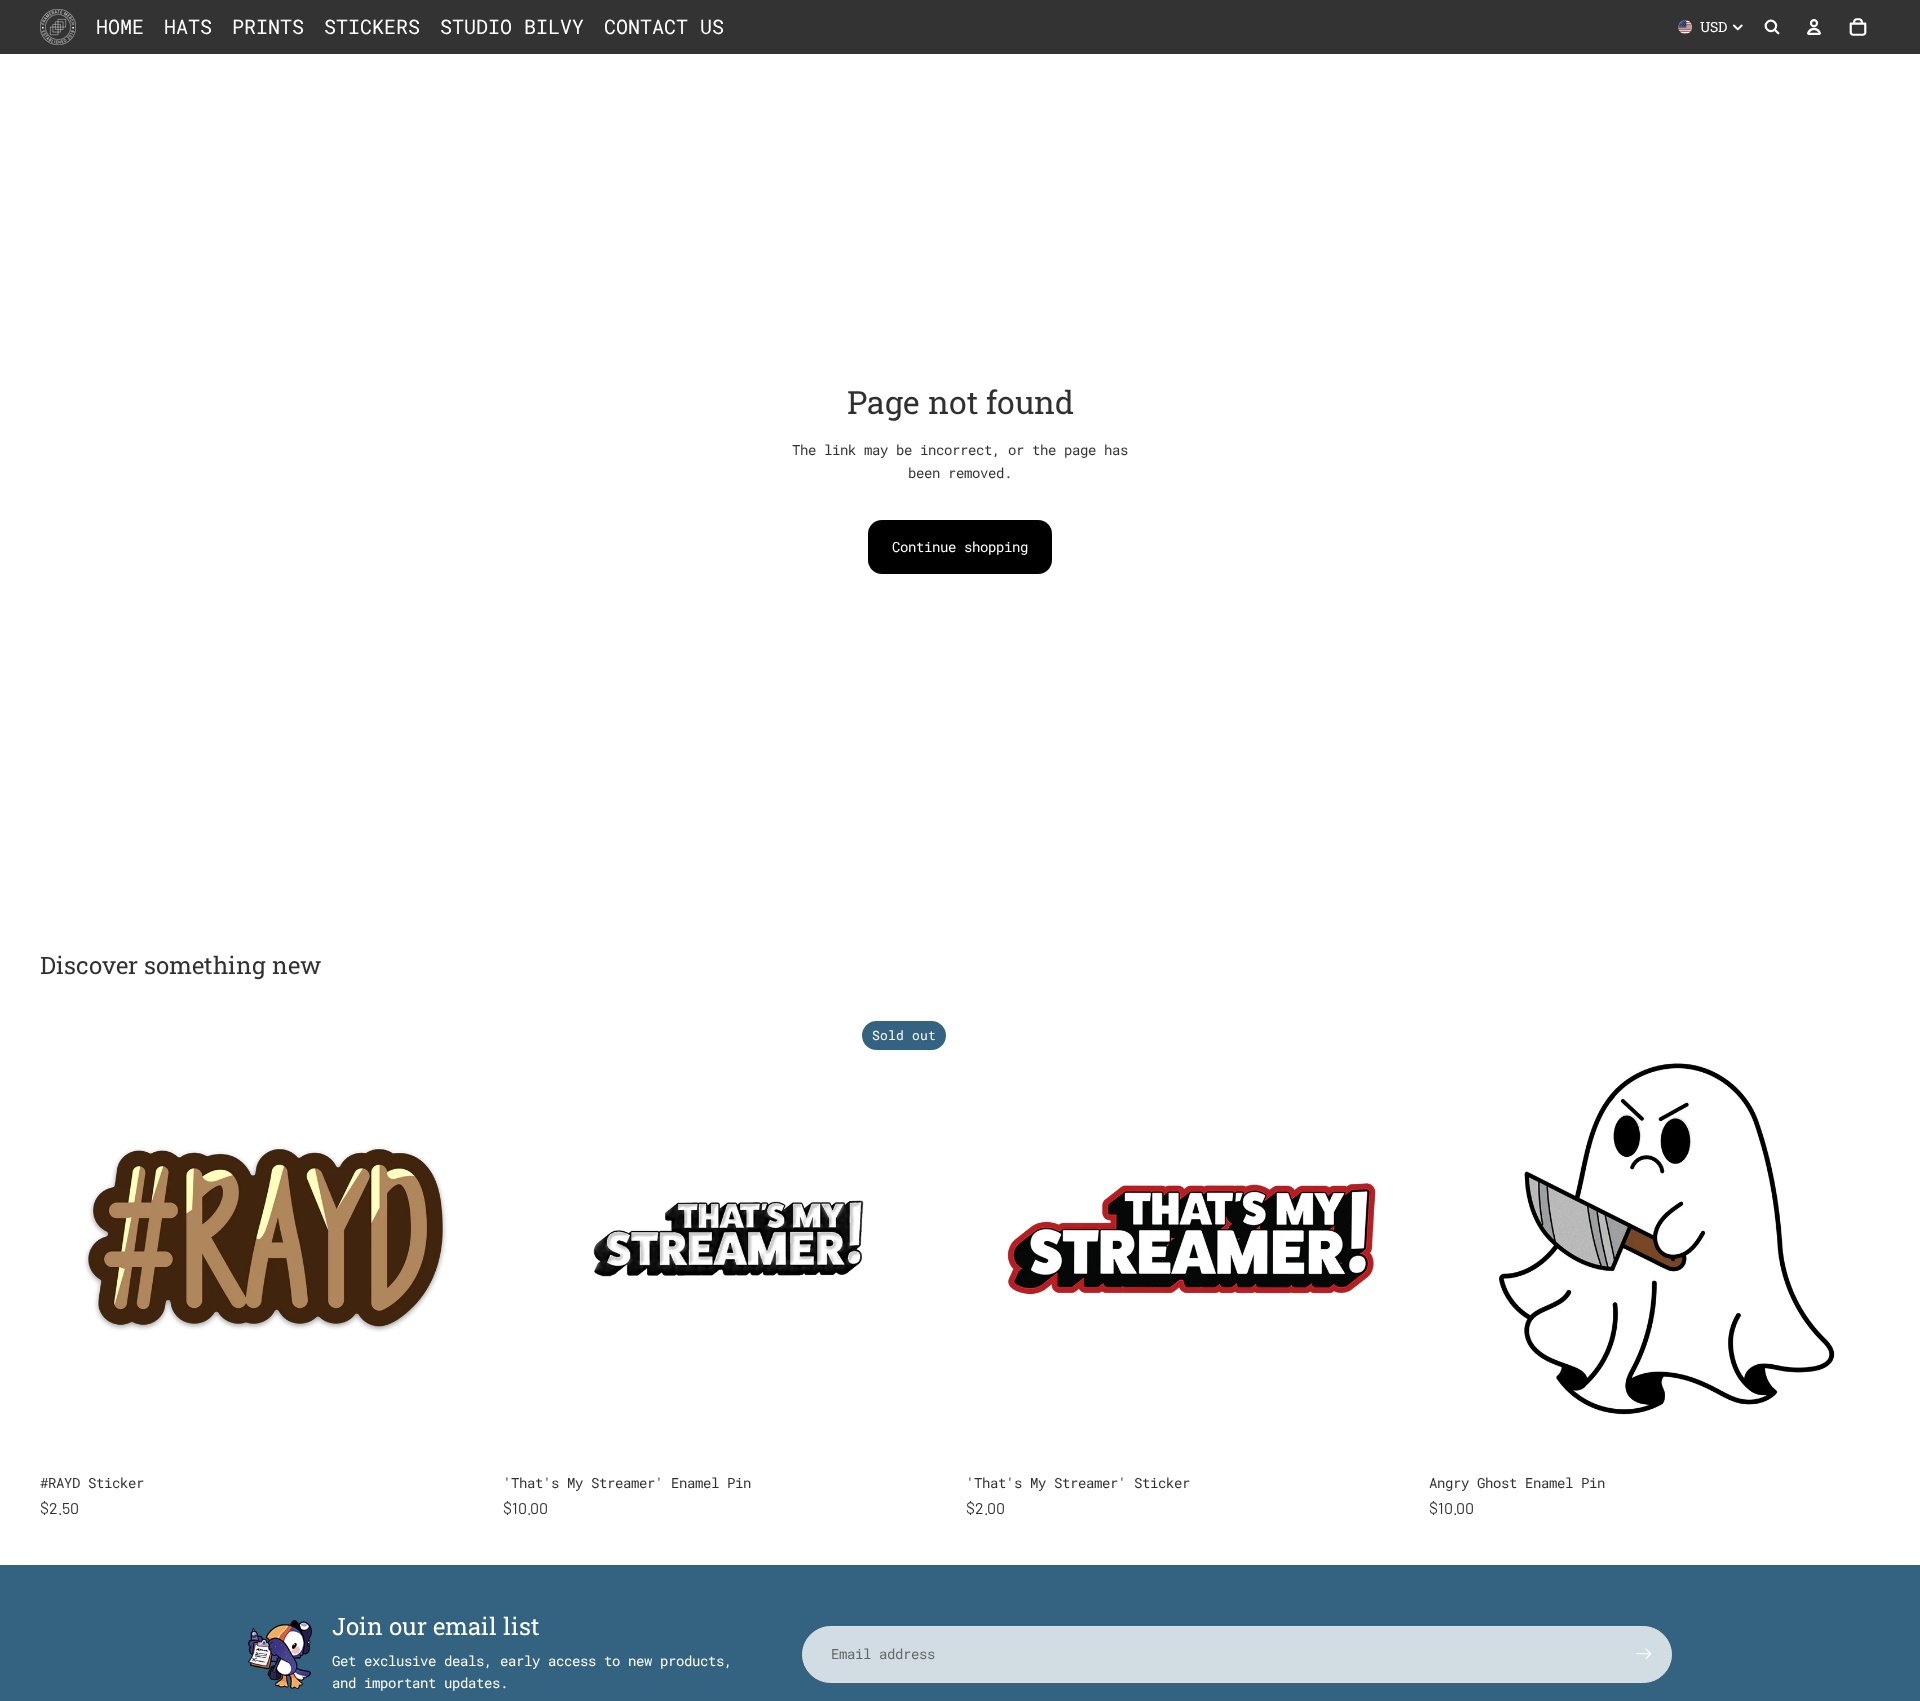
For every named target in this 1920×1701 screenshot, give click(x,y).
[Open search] (1772, 27)
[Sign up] (1644, 1654)
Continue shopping (960, 546)
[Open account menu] (1814, 27)
